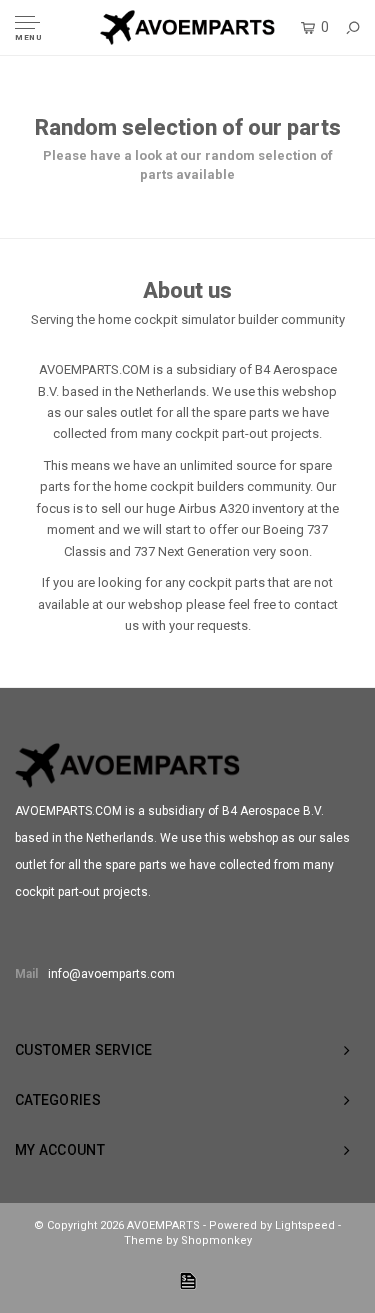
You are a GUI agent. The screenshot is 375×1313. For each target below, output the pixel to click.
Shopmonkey (216, 1240)
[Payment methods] (188, 1281)
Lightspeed (305, 1225)
